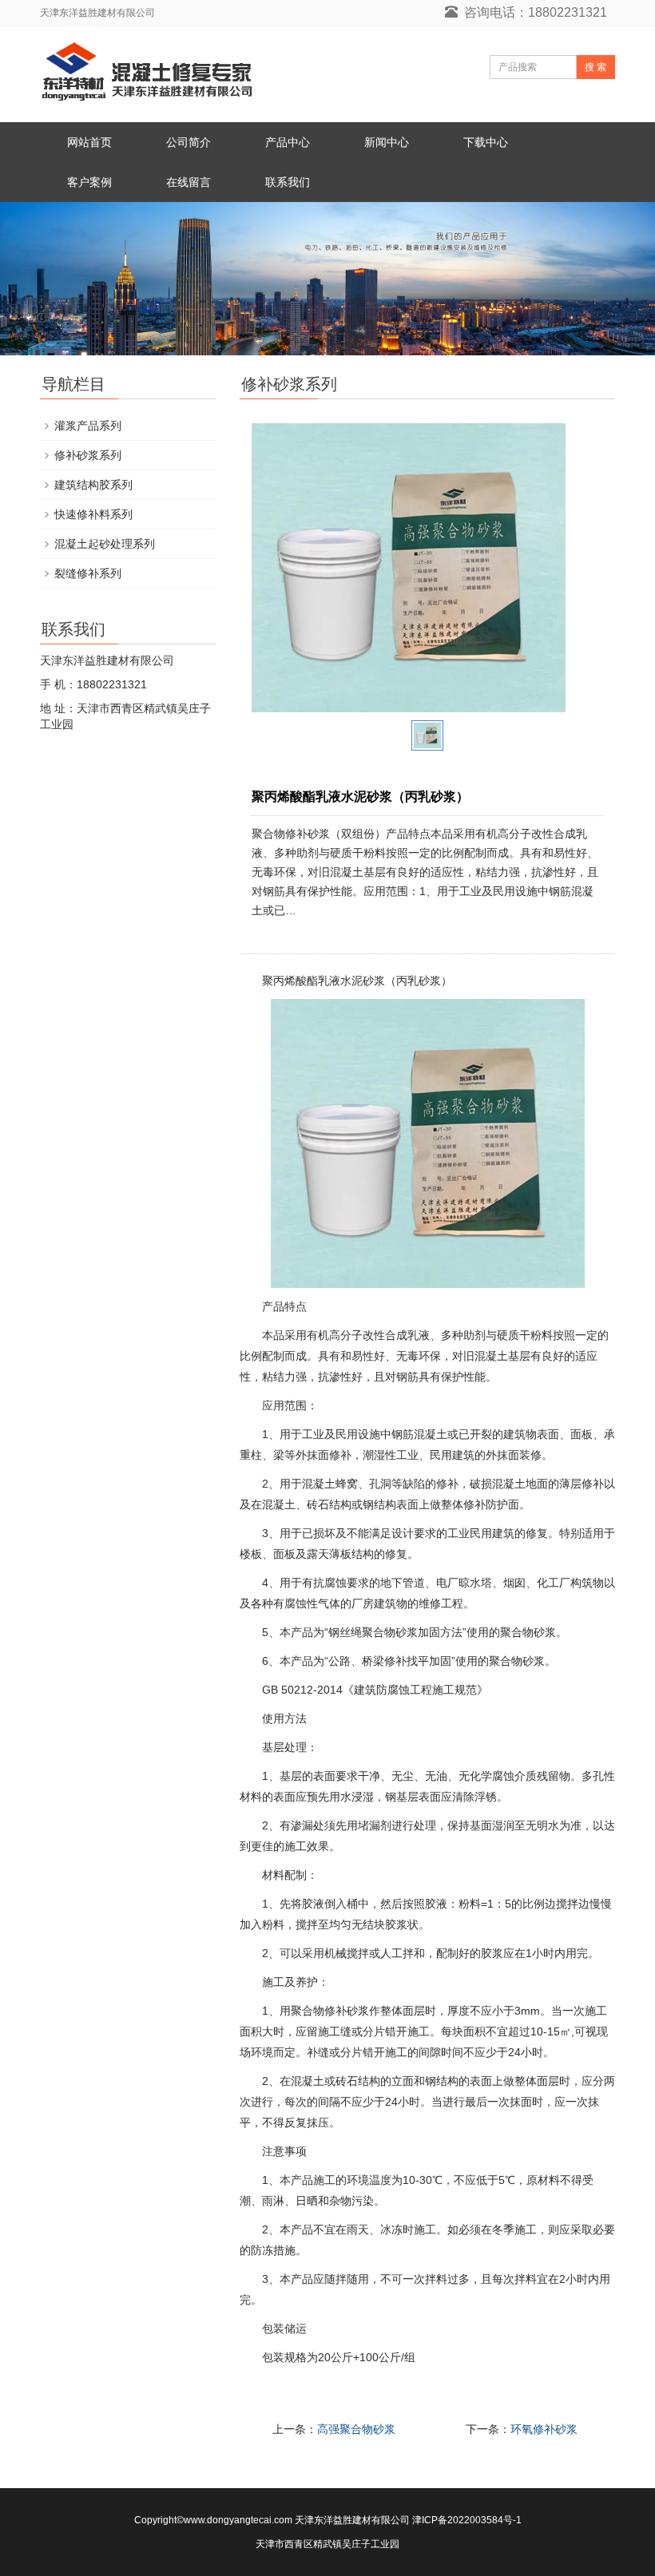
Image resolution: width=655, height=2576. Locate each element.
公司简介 (189, 142)
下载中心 (486, 142)
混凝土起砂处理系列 (105, 544)
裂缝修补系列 (88, 573)
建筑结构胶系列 (93, 485)
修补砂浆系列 (88, 455)
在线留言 (189, 182)
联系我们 (288, 182)
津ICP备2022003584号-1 (467, 2520)
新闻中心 (387, 142)
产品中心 (288, 142)
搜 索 (595, 67)
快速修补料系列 (93, 514)
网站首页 (89, 142)
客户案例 (89, 182)
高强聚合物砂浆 (356, 2429)
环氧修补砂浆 (544, 2429)
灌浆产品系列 (88, 426)
